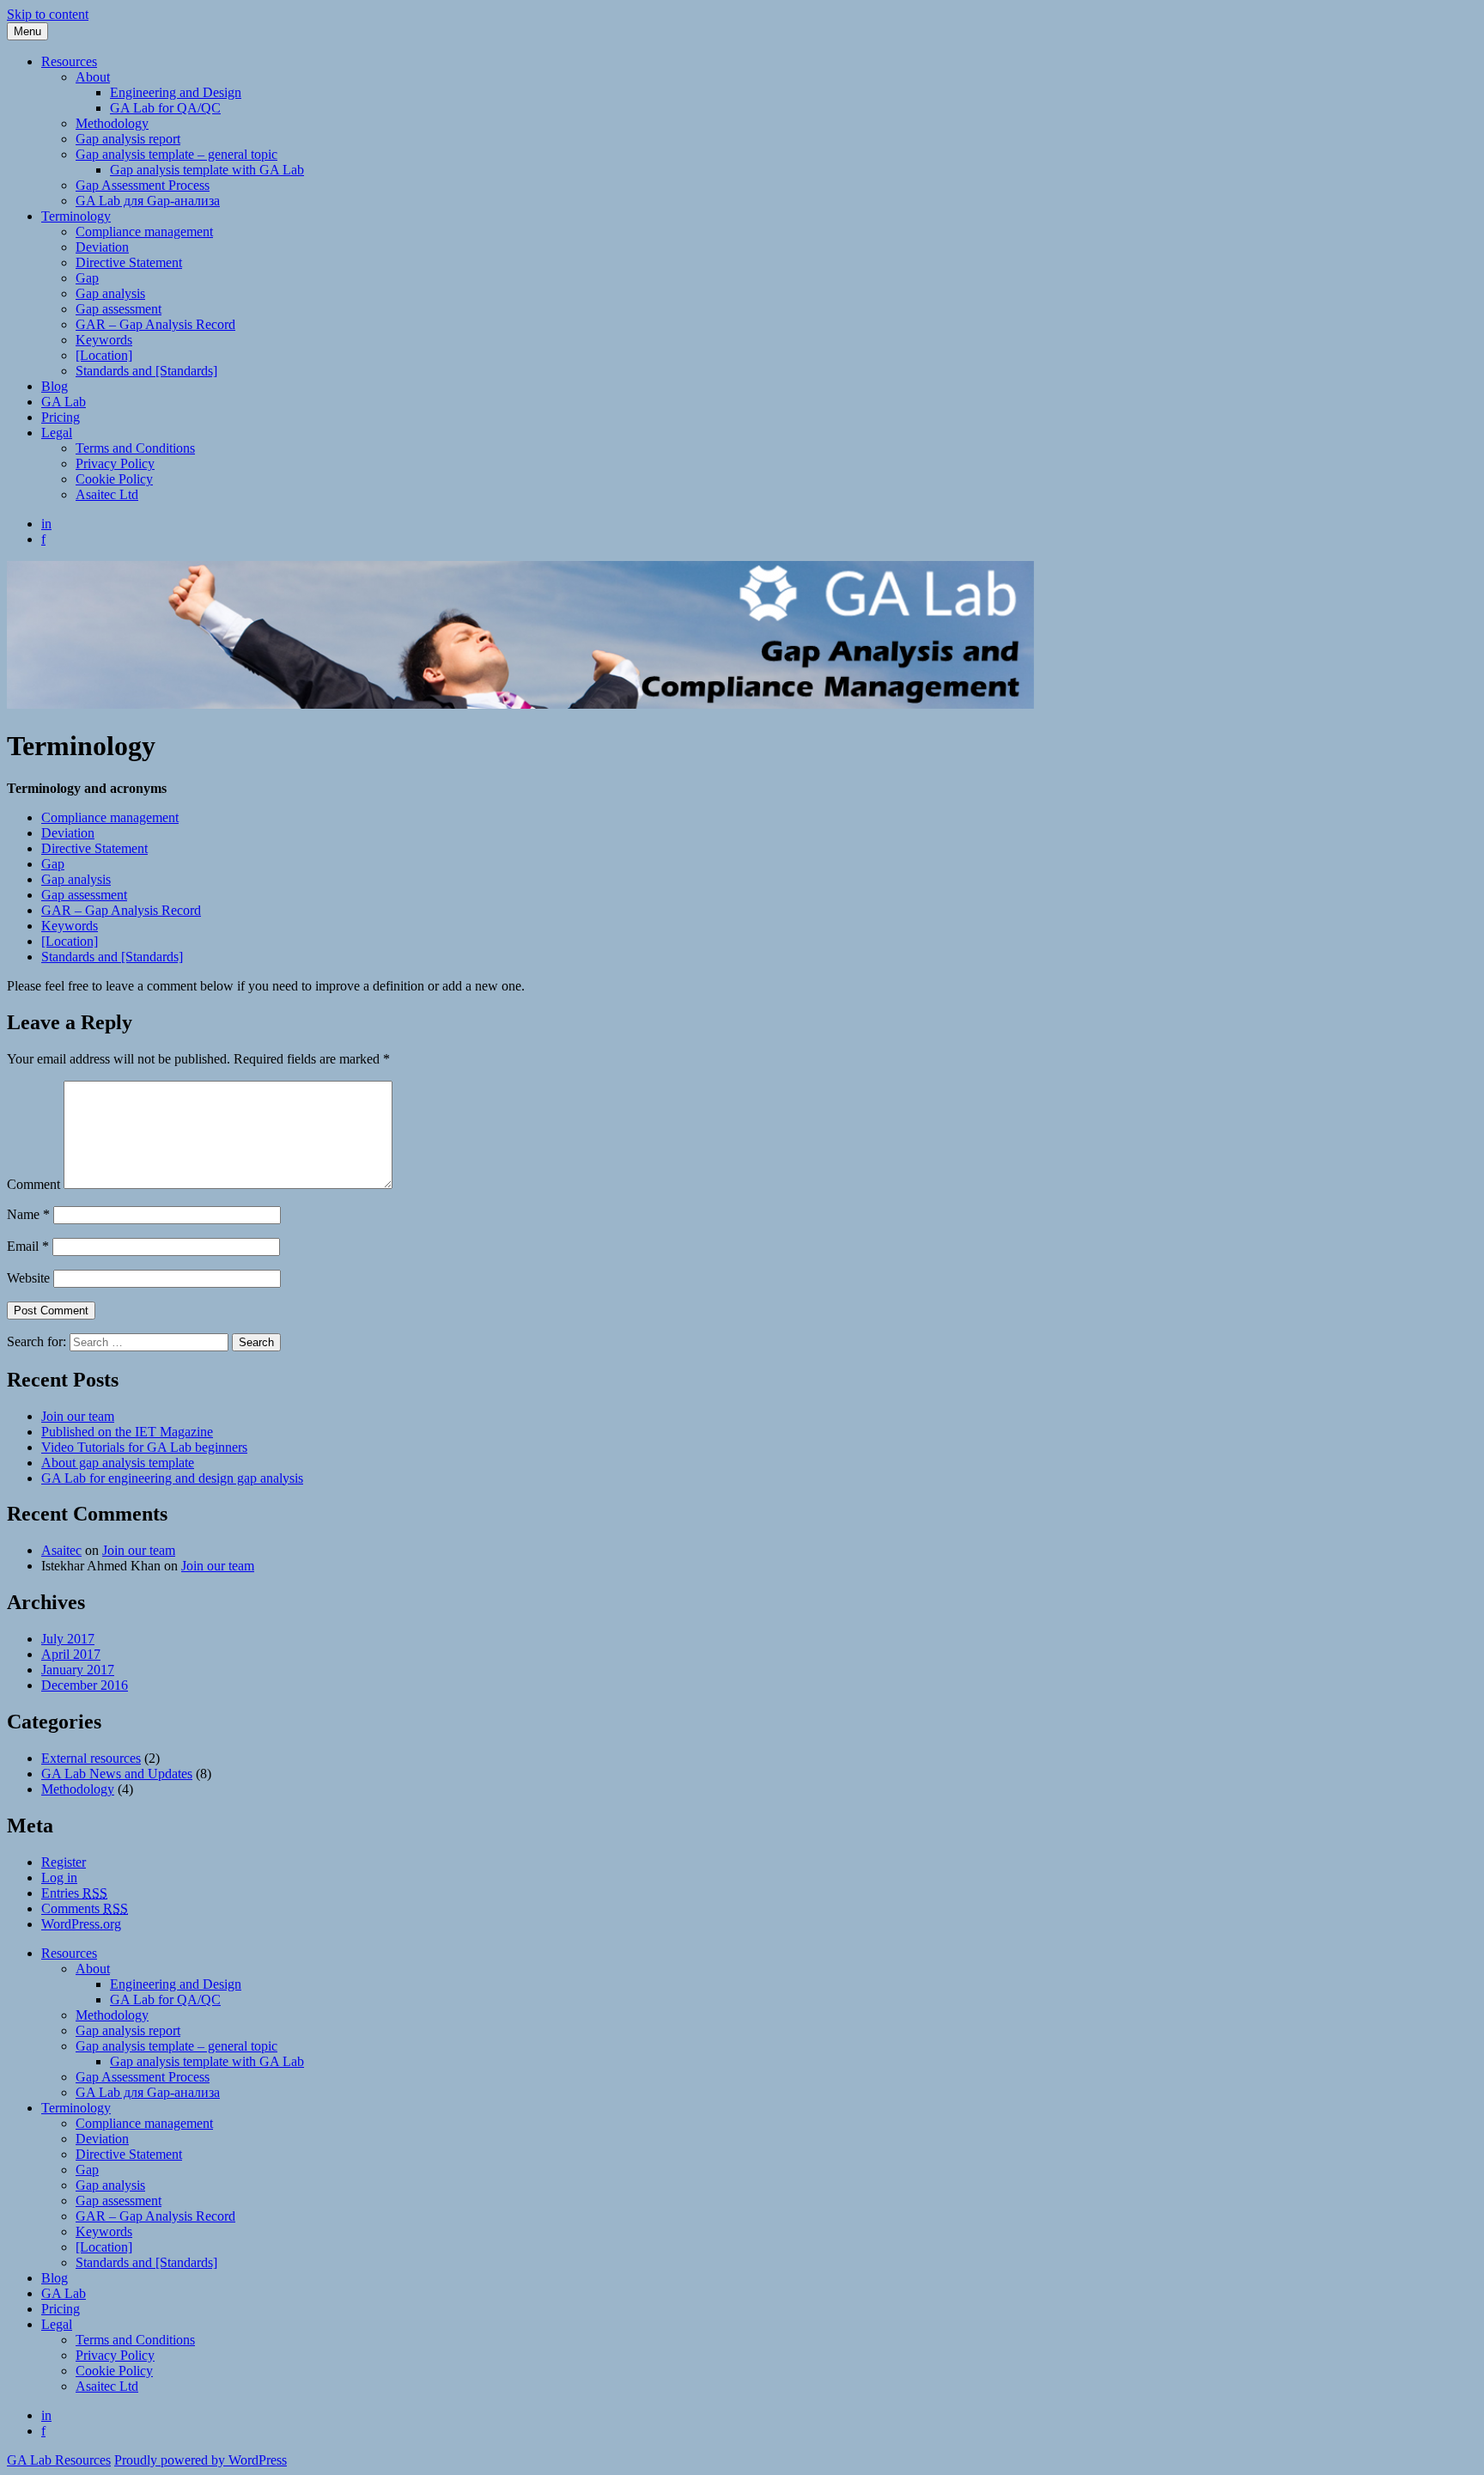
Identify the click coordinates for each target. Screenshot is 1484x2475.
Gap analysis (110, 293)
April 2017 (71, 1654)
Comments (85, 1908)
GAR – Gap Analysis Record (155, 324)
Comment (33, 1184)
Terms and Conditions (135, 448)
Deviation (102, 247)
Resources (69, 61)
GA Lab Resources (59, 2460)
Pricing (61, 417)
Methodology (112, 123)
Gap (87, 278)
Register (64, 1862)
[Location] (104, 355)
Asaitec (61, 1550)
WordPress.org (81, 1924)
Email (28, 1246)
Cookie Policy (114, 479)
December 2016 (85, 1685)
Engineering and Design (176, 92)
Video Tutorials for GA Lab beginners (144, 1447)
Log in (59, 1878)
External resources (91, 1758)
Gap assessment (119, 309)
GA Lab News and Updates (117, 1774)
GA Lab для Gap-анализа (148, 201)
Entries (74, 1893)
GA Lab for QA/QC (165, 108)
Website (28, 1278)
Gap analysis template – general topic (176, 154)
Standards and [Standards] (146, 371)
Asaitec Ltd (107, 494)
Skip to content (48, 14)
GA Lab (64, 402)
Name (28, 1214)
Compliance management (144, 232)
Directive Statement (129, 262)
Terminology (76, 216)
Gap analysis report (128, 139)
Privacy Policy (115, 463)
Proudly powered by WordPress (201, 2460)
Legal (57, 433)
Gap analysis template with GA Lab (207, 170)
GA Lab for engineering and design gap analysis (172, 1478)
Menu (27, 31)
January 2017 (78, 1670)
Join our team (78, 1416)
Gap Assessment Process (143, 185)
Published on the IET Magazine (127, 1432)
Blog (55, 386)
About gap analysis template (118, 1463)
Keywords (104, 340)
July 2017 (68, 1639)
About (93, 77)
